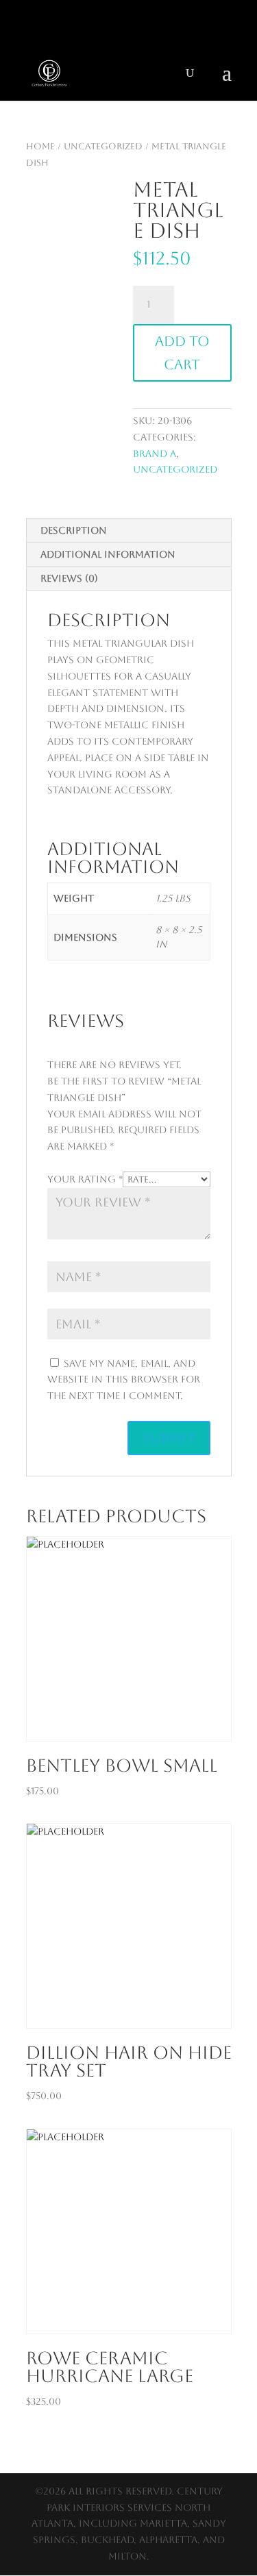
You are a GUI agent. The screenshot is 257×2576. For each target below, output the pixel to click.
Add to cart (182, 353)
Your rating (85, 1179)
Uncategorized (103, 146)
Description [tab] (74, 530)
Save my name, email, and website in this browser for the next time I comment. (124, 1380)
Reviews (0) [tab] (69, 578)
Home (40, 146)
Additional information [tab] (108, 554)
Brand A (155, 454)
